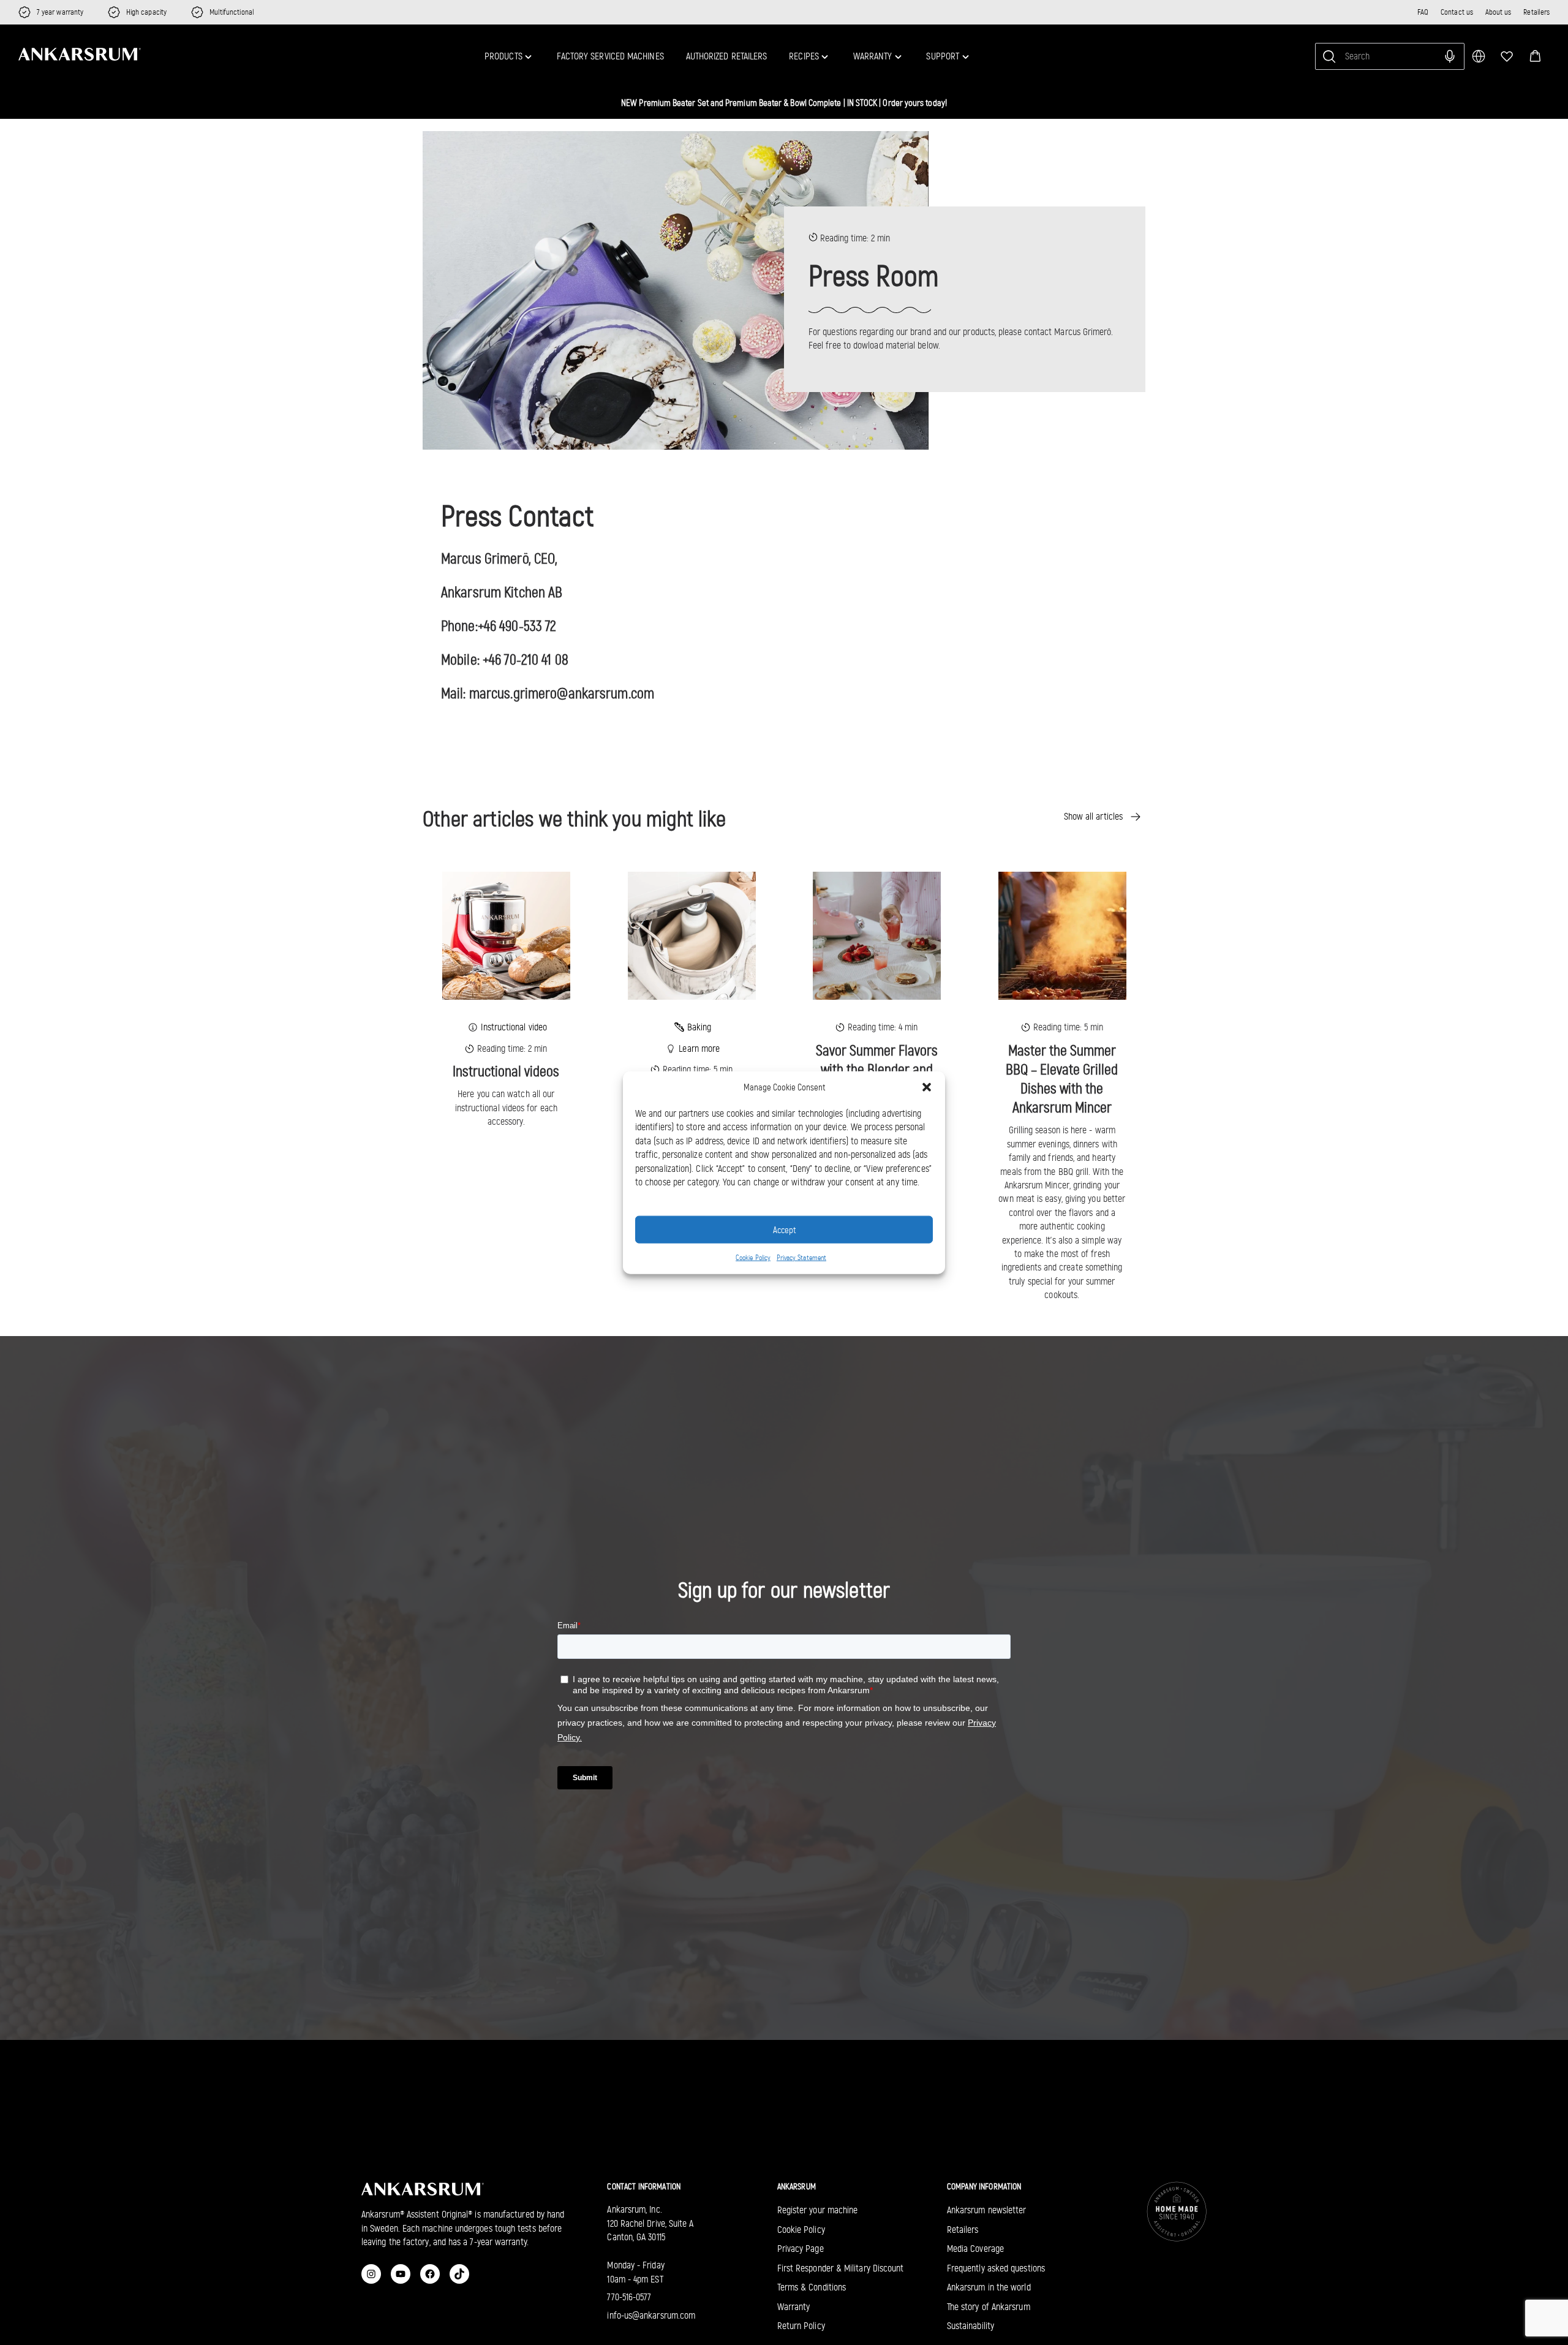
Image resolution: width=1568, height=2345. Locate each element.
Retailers (1536, 12)
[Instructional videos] (506, 935)
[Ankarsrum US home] (80, 55)
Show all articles (1093, 816)
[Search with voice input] (1450, 56)
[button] (1535, 56)
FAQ (1423, 12)
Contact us (1457, 12)
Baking (699, 1027)
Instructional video (514, 1027)
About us (1498, 12)
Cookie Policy (753, 1258)
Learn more (699, 1048)
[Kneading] (692, 935)
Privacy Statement (801, 1258)
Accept (784, 1229)
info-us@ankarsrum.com (651, 2315)
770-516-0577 (629, 2297)
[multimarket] (1479, 56)
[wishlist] (1507, 56)
